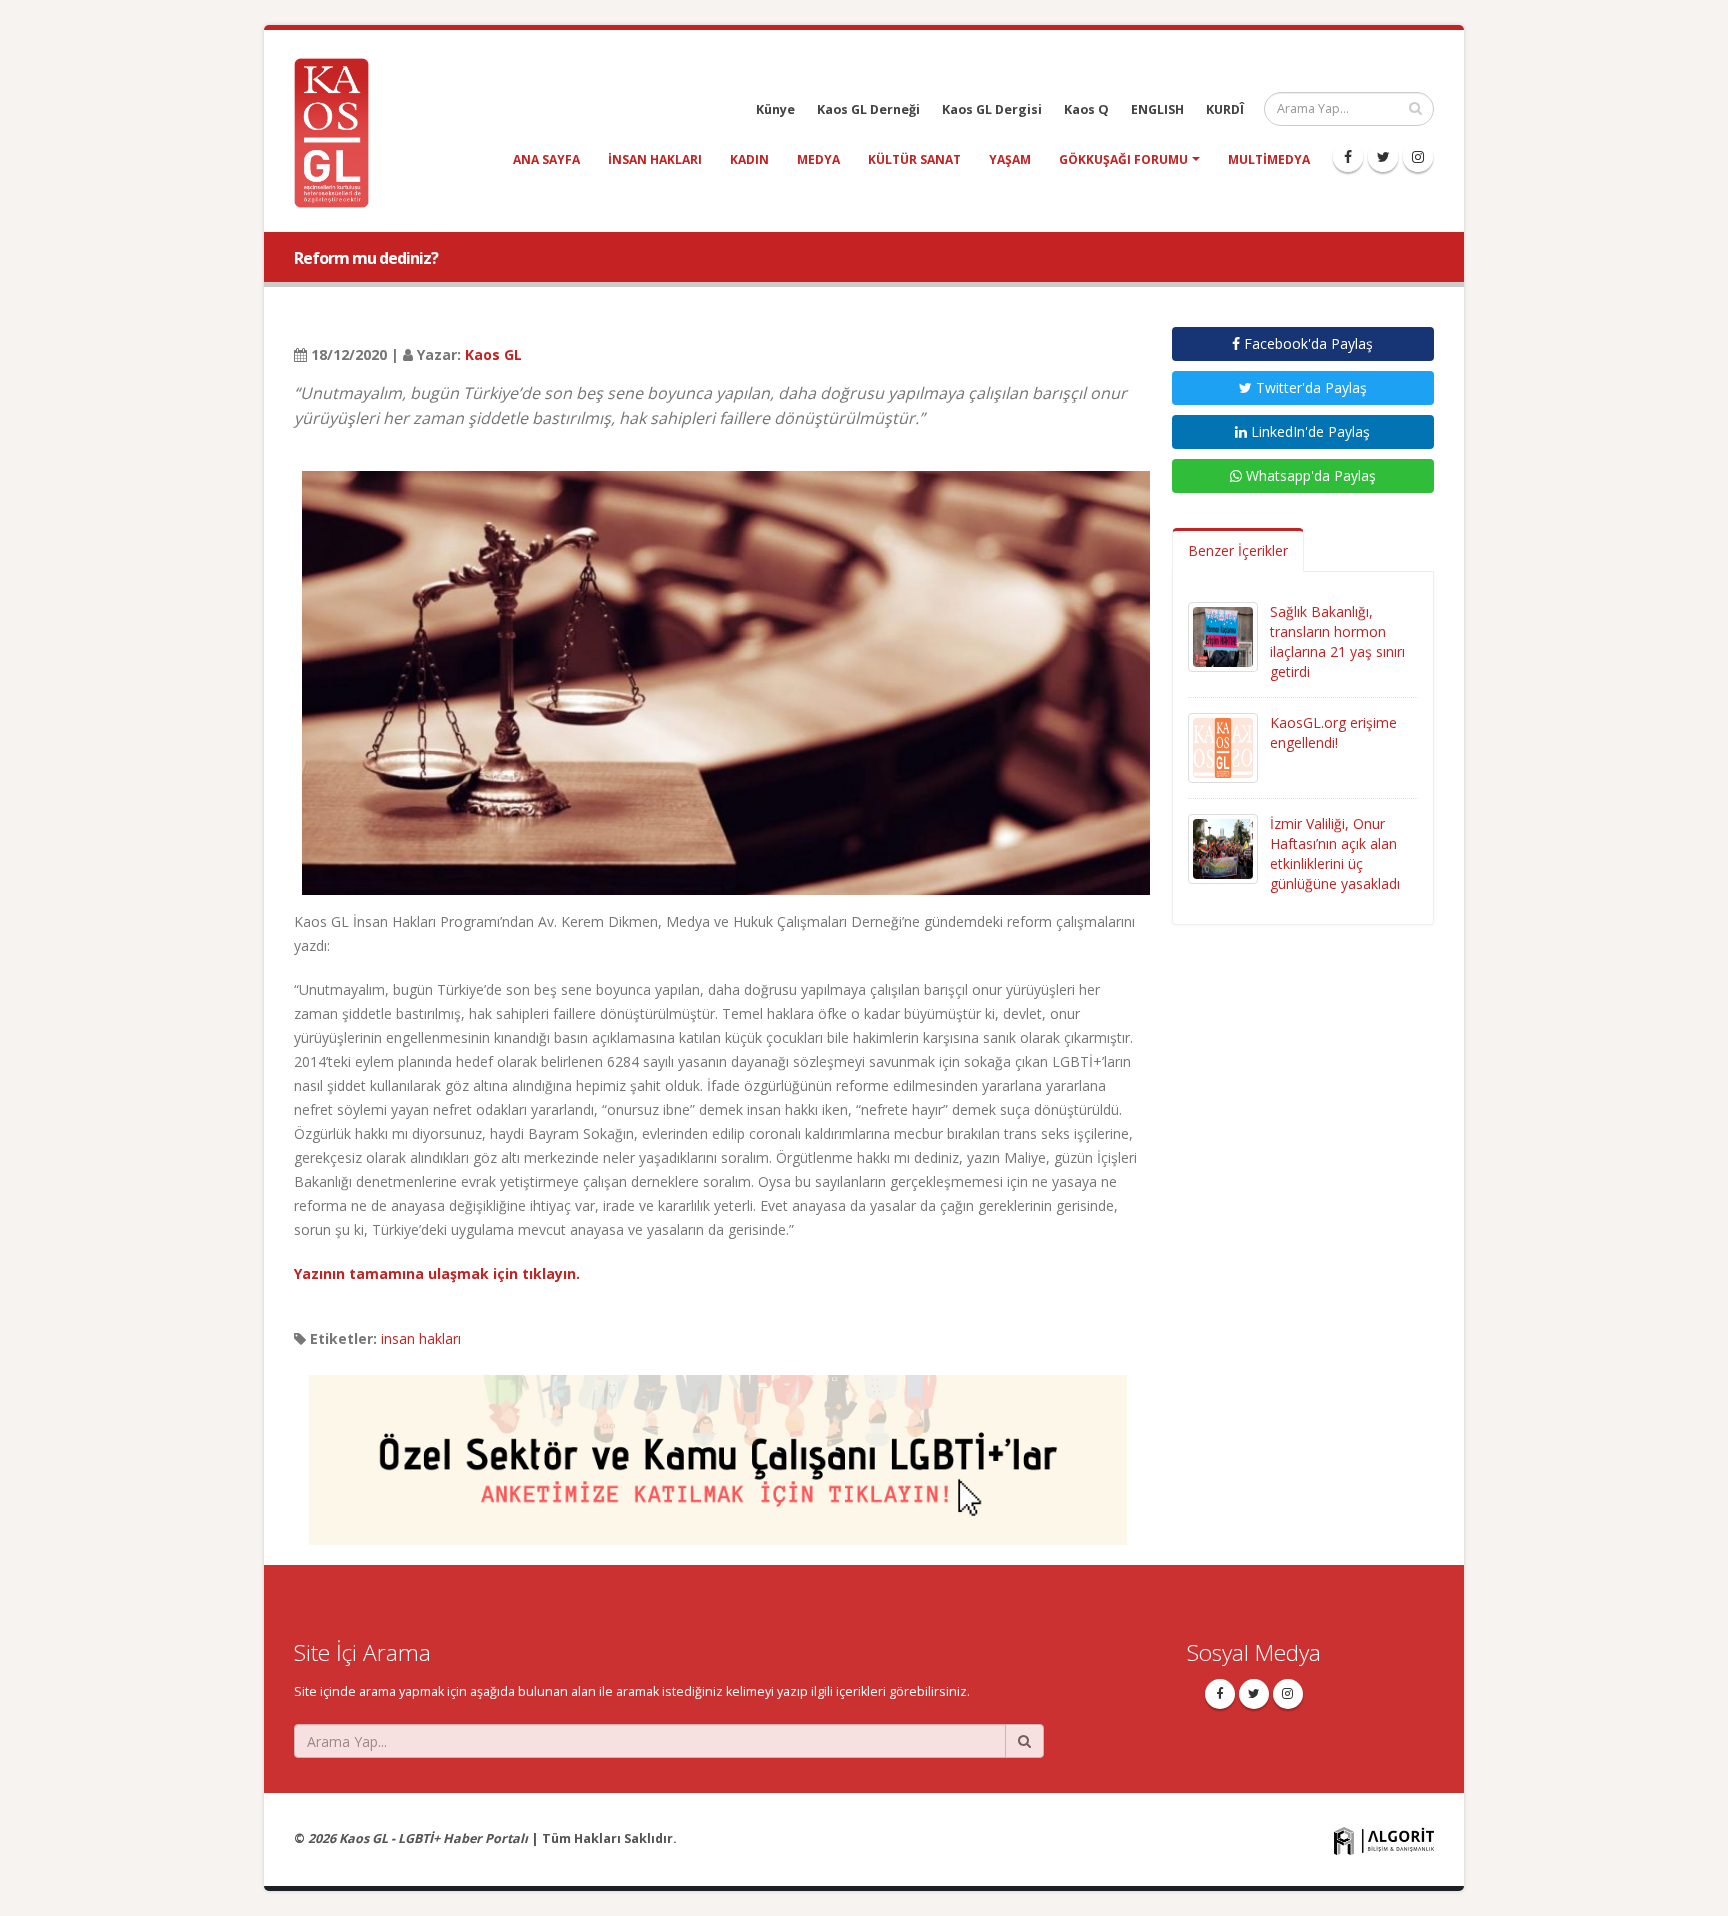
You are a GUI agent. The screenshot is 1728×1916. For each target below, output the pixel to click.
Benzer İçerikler (1238, 550)
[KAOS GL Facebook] (1348, 157)
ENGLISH (1157, 109)
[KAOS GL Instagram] (1418, 157)
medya (818, 159)
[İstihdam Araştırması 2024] (718, 1450)
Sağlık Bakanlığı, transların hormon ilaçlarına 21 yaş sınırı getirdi (1337, 641)
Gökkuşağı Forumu (1123, 159)
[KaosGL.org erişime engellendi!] (1223, 746)
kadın (749, 159)
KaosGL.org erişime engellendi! (1333, 732)
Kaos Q (1086, 109)
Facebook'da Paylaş (1306, 343)
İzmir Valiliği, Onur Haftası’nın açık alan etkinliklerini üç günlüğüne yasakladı (1335, 853)
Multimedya (1269, 159)
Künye (775, 109)
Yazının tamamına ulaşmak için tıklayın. (437, 1273)
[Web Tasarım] (1384, 1839)
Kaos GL (493, 354)
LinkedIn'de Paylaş (1308, 431)
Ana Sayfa (546, 159)
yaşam (1010, 159)
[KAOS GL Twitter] (1383, 157)
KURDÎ (1225, 109)
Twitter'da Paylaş (1309, 387)
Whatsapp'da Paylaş (1309, 475)
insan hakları (655, 159)
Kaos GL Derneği (868, 109)
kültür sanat (914, 159)
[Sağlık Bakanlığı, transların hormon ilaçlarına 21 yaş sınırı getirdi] (1223, 635)
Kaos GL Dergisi (992, 109)
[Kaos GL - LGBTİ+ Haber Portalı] (339, 131)
